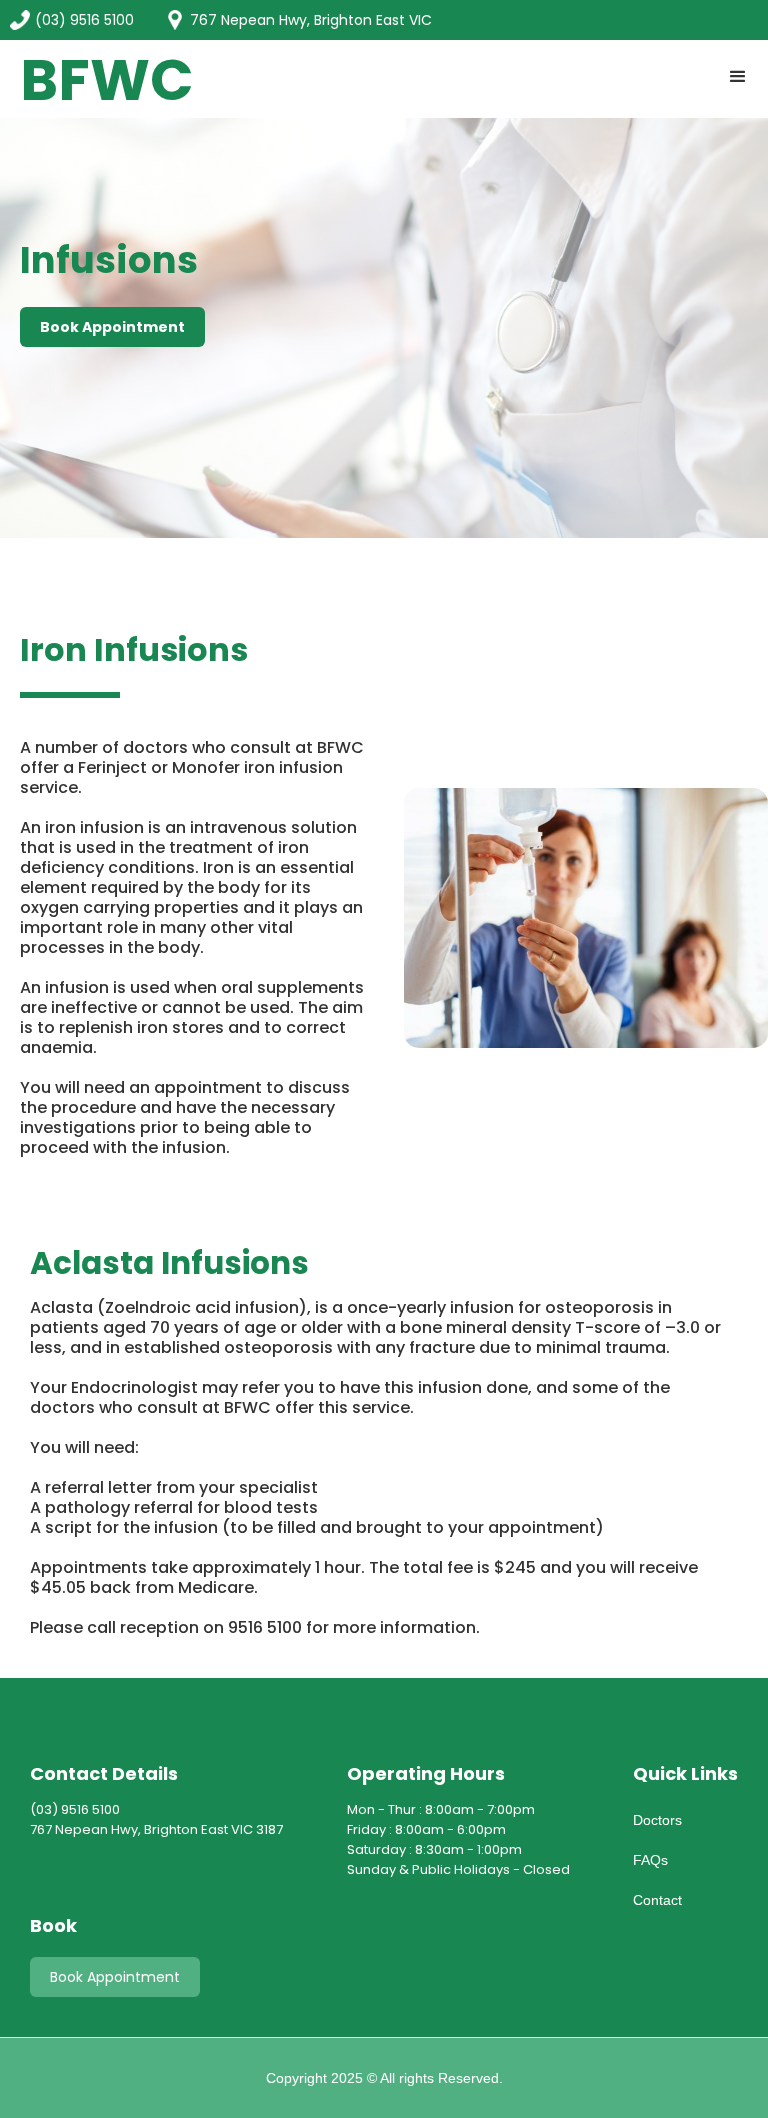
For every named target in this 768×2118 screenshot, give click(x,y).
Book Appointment (115, 1977)
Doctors (657, 1820)
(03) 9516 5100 (84, 20)
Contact (657, 1900)
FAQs (650, 1860)
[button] (738, 77)
